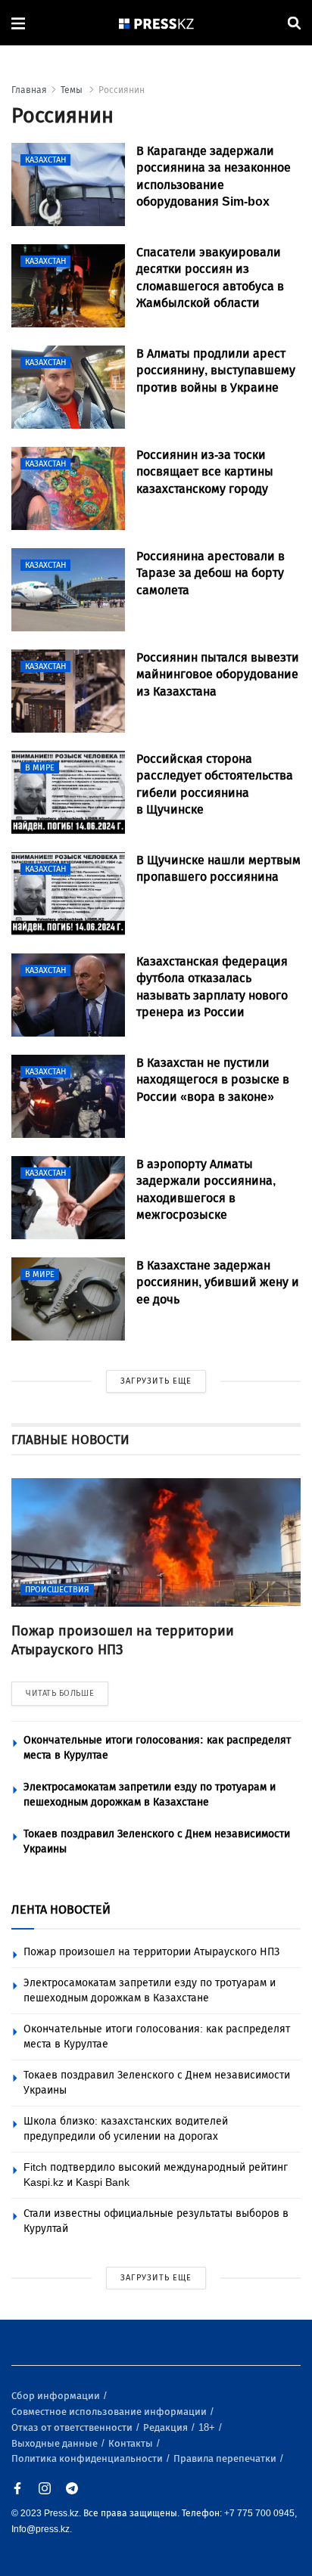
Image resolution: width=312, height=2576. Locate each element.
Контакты (132, 2443)
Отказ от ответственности (73, 2427)
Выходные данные (56, 2443)
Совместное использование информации (110, 2412)
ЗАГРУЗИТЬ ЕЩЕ (156, 1381)
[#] (157, 23)
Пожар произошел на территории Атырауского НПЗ (151, 1952)
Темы (73, 90)
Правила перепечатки (226, 2458)
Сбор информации (57, 2396)
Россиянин (122, 90)
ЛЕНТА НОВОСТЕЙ (61, 1910)
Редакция (167, 2427)
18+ (208, 2427)
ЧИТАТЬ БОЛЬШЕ (60, 1693)
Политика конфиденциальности (88, 2458)
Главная (29, 90)
